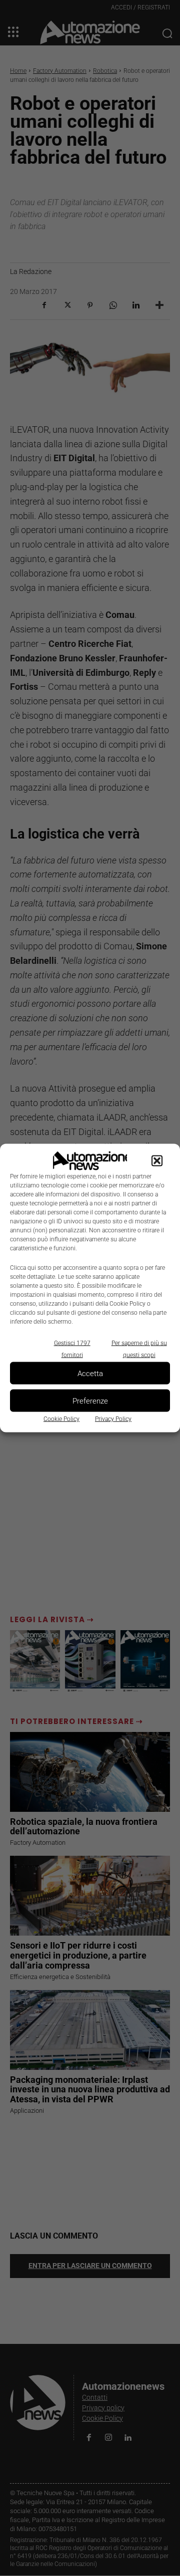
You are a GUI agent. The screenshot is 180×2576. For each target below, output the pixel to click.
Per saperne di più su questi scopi (139, 1349)
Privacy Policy (113, 1419)
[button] (157, 1161)
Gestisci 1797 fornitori (72, 1349)
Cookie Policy (61, 1419)
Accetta (90, 1373)
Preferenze (90, 1401)
